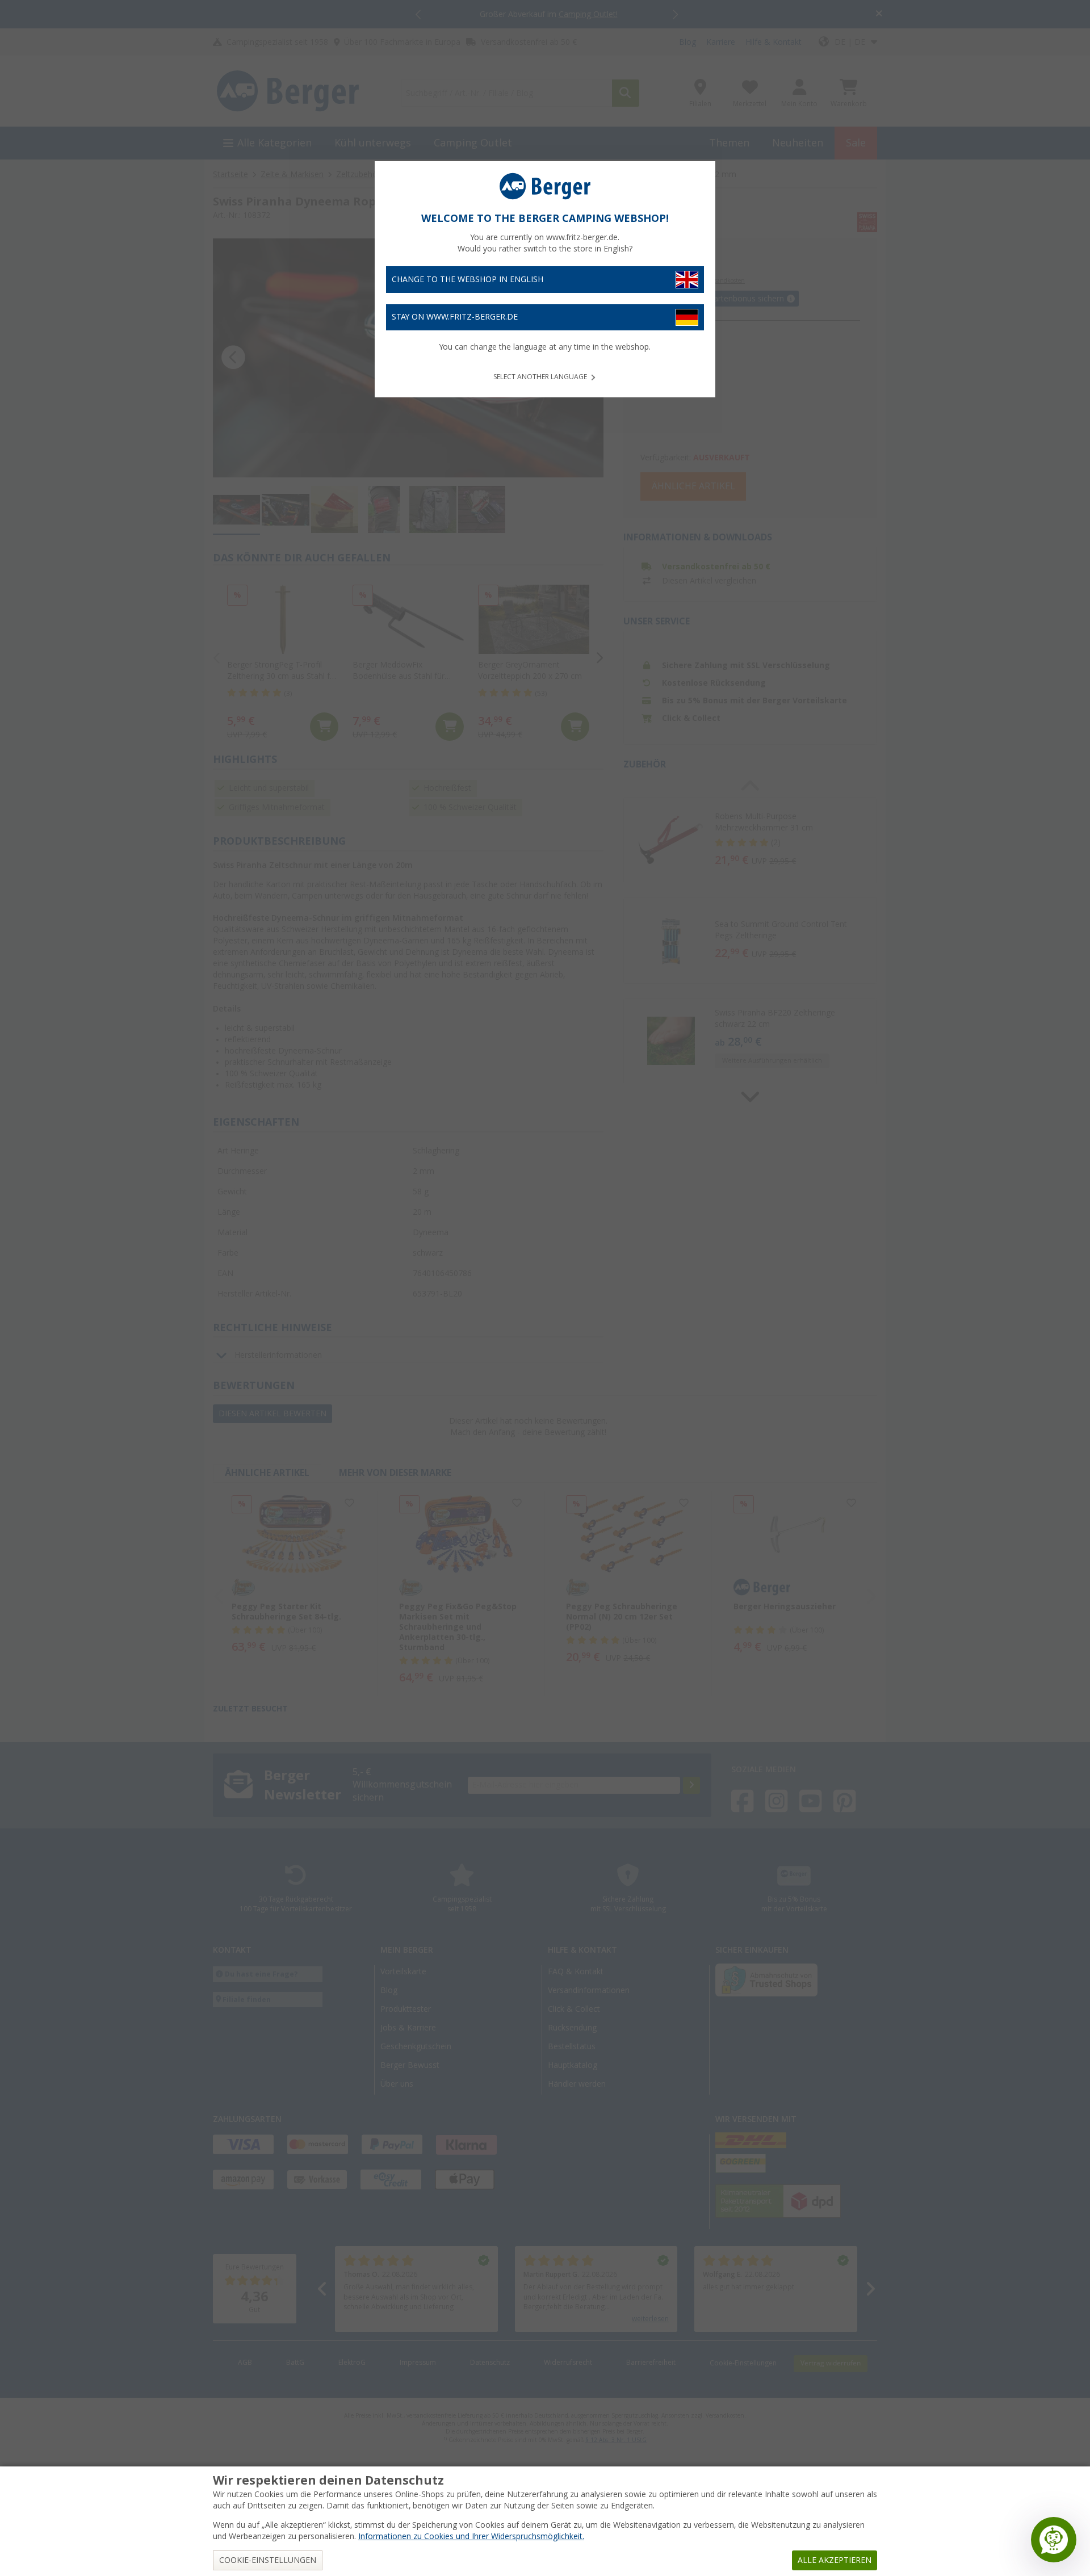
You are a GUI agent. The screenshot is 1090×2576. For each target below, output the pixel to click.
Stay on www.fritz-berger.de (455, 317)
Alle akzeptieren (835, 2560)
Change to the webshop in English (468, 279)
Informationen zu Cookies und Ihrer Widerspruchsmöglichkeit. (471, 2536)
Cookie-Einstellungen (268, 2560)
